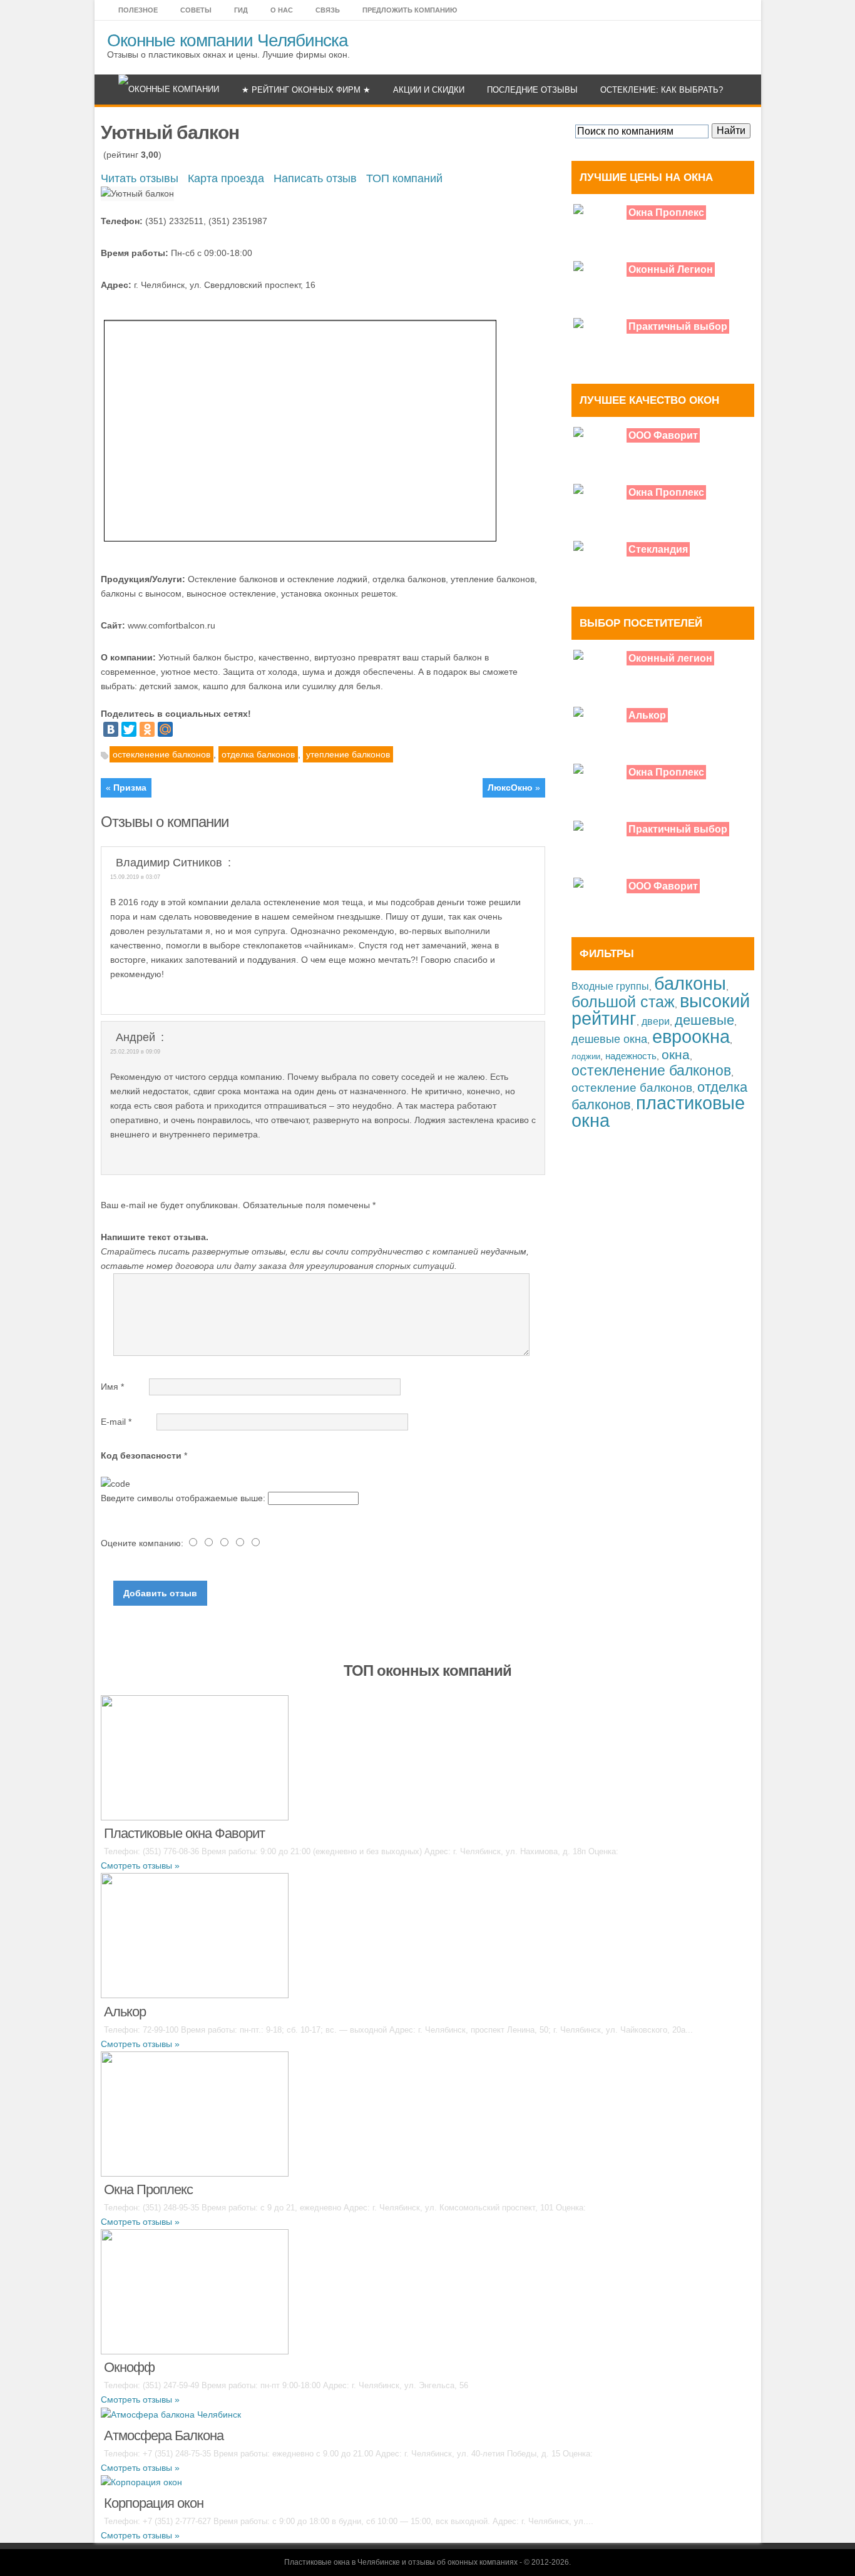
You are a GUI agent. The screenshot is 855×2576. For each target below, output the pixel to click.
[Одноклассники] (147, 729)
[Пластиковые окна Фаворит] (195, 1757)
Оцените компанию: (143, 1543)
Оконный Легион (671, 269)
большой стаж (623, 1002)
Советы (196, 10)
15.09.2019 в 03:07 (135, 877)
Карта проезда (226, 178)
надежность (631, 1056)
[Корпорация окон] (141, 2482)
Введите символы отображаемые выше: (183, 1498)
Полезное (138, 10)
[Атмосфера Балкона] (171, 2414)
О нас (282, 10)
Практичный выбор (678, 326)
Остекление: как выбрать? (662, 90)
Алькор (647, 715)
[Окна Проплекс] (195, 2113)
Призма (130, 788)
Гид (241, 10)
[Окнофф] (195, 2291)
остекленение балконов (161, 754)
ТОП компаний (404, 178)
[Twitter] (129, 729)
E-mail (116, 1422)
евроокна (691, 1036)
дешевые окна (609, 1039)
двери (656, 1021)
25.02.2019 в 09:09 (135, 1052)
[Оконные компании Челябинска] (169, 90)
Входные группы (610, 986)
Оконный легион (670, 658)
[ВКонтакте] (111, 729)
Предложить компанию (410, 10)
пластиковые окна (658, 1112)
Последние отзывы (532, 90)
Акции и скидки (429, 90)
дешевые (704, 1020)
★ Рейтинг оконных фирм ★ (306, 90)
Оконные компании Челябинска (228, 40)
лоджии (586, 1056)
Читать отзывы (140, 178)
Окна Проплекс (666, 213)
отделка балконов (258, 754)
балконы (690, 983)
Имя (112, 1387)
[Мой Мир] (165, 729)
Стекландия (658, 549)
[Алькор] (195, 1935)
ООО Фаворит (663, 435)
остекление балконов (632, 1088)
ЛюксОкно (510, 788)
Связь (328, 10)
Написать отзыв (315, 178)
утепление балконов (348, 754)
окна (676, 1055)
